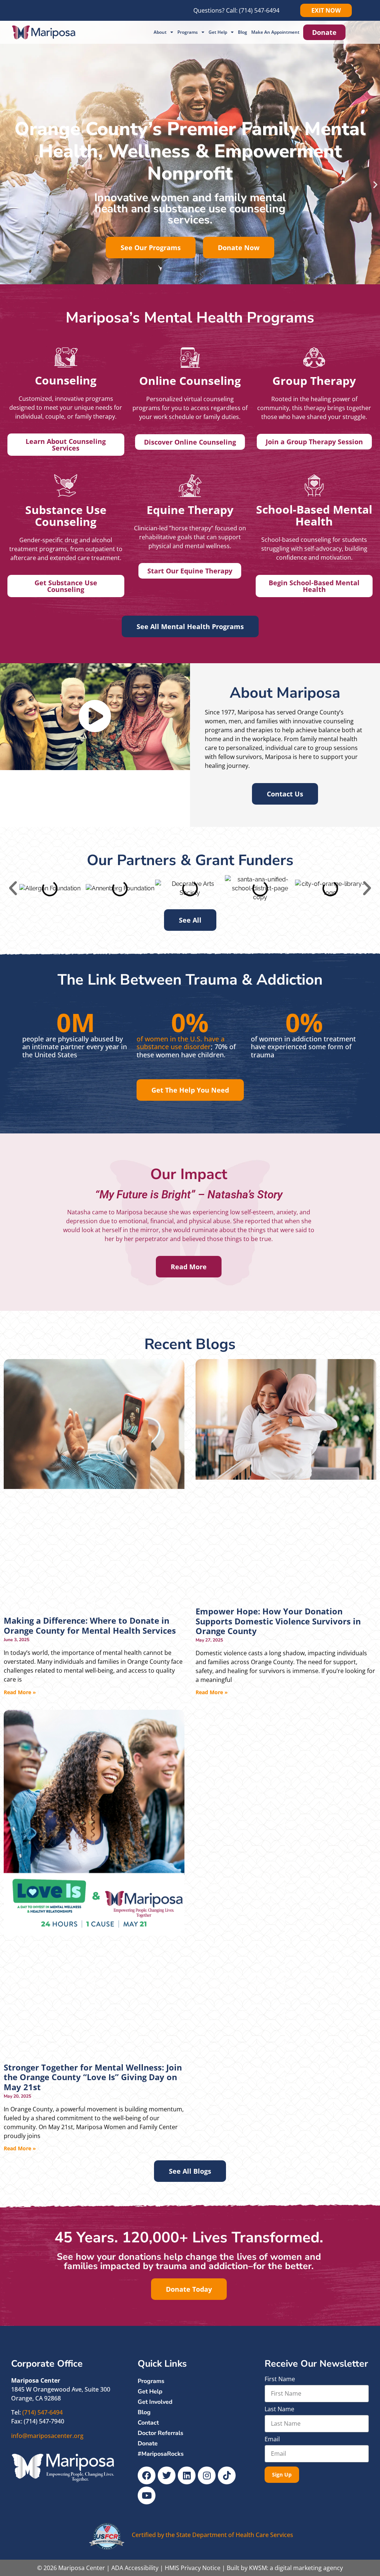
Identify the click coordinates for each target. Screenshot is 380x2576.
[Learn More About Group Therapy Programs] (314, 358)
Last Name (279, 2410)
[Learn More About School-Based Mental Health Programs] (314, 485)
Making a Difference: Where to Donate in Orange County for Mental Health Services (90, 1625)
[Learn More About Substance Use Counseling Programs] (66, 486)
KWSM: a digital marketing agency (296, 2568)
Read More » (20, 1692)
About (160, 32)
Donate (148, 2444)
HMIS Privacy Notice (193, 2568)
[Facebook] (147, 2475)
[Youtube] (147, 2495)
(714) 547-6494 (259, 10)
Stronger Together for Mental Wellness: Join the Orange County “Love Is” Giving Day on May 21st (93, 2077)
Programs (188, 32)
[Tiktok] (227, 2475)
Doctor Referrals (160, 2433)
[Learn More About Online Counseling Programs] (190, 358)
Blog (243, 32)
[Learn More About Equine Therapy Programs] (190, 486)
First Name (280, 2379)
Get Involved (155, 2402)
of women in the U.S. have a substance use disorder (181, 1042)
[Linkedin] (187, 2475)
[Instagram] (207, 2475)
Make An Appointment (275, 32)
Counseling (66, 380)
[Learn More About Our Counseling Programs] (66, 357)
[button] (5, 185)
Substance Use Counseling (66, 516)
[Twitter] (167, 2475)
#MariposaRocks (161, 2454)
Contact (148, 2423)
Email (272, 2440)
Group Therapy (314, 381)
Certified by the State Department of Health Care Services (212, 2535)
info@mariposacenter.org (47, 2436)
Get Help (218, 32)
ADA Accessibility (135, 2568)
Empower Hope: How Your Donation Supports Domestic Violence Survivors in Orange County (278, 1621)
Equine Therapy (190, 510)
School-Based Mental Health (314, 515)
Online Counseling (190, 381)
